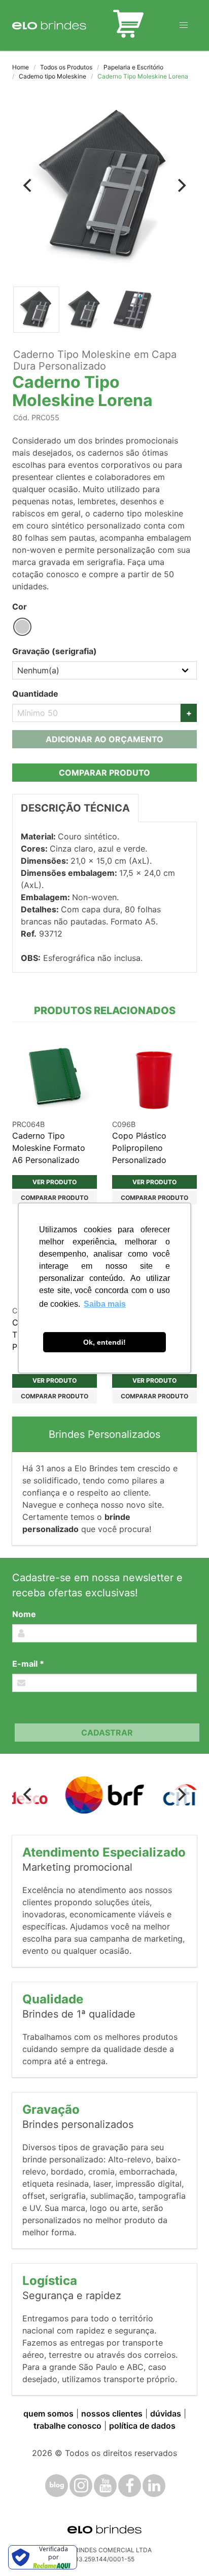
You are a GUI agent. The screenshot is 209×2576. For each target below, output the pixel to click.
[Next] (181, 185)
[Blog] (57, 2486)
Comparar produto (104, 773)
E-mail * (28, 1664)
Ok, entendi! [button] (104, 1342)
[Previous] (28, 185)
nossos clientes (112, 2413)
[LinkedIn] (154, 2486)
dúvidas (166, 2413)
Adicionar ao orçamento (104, 739)
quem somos (48, 2413)
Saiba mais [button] (105, 1304)
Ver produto (55, 1182)
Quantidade (35, 694)
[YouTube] (105, 2486)
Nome (24, 1614)
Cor (20, 607)
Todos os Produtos (66, 67)
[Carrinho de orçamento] (128, 25)
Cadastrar (107, 1733)
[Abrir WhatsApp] (184, 2550)
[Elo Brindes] (49, 25)
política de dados (142, 2426)
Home (21, 67)
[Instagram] (81, 2486)
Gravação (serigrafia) (55, 651)
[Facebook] (130, 2486)
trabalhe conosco (67, 2426)
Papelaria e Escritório (133, 67)
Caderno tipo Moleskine (53, 76)
